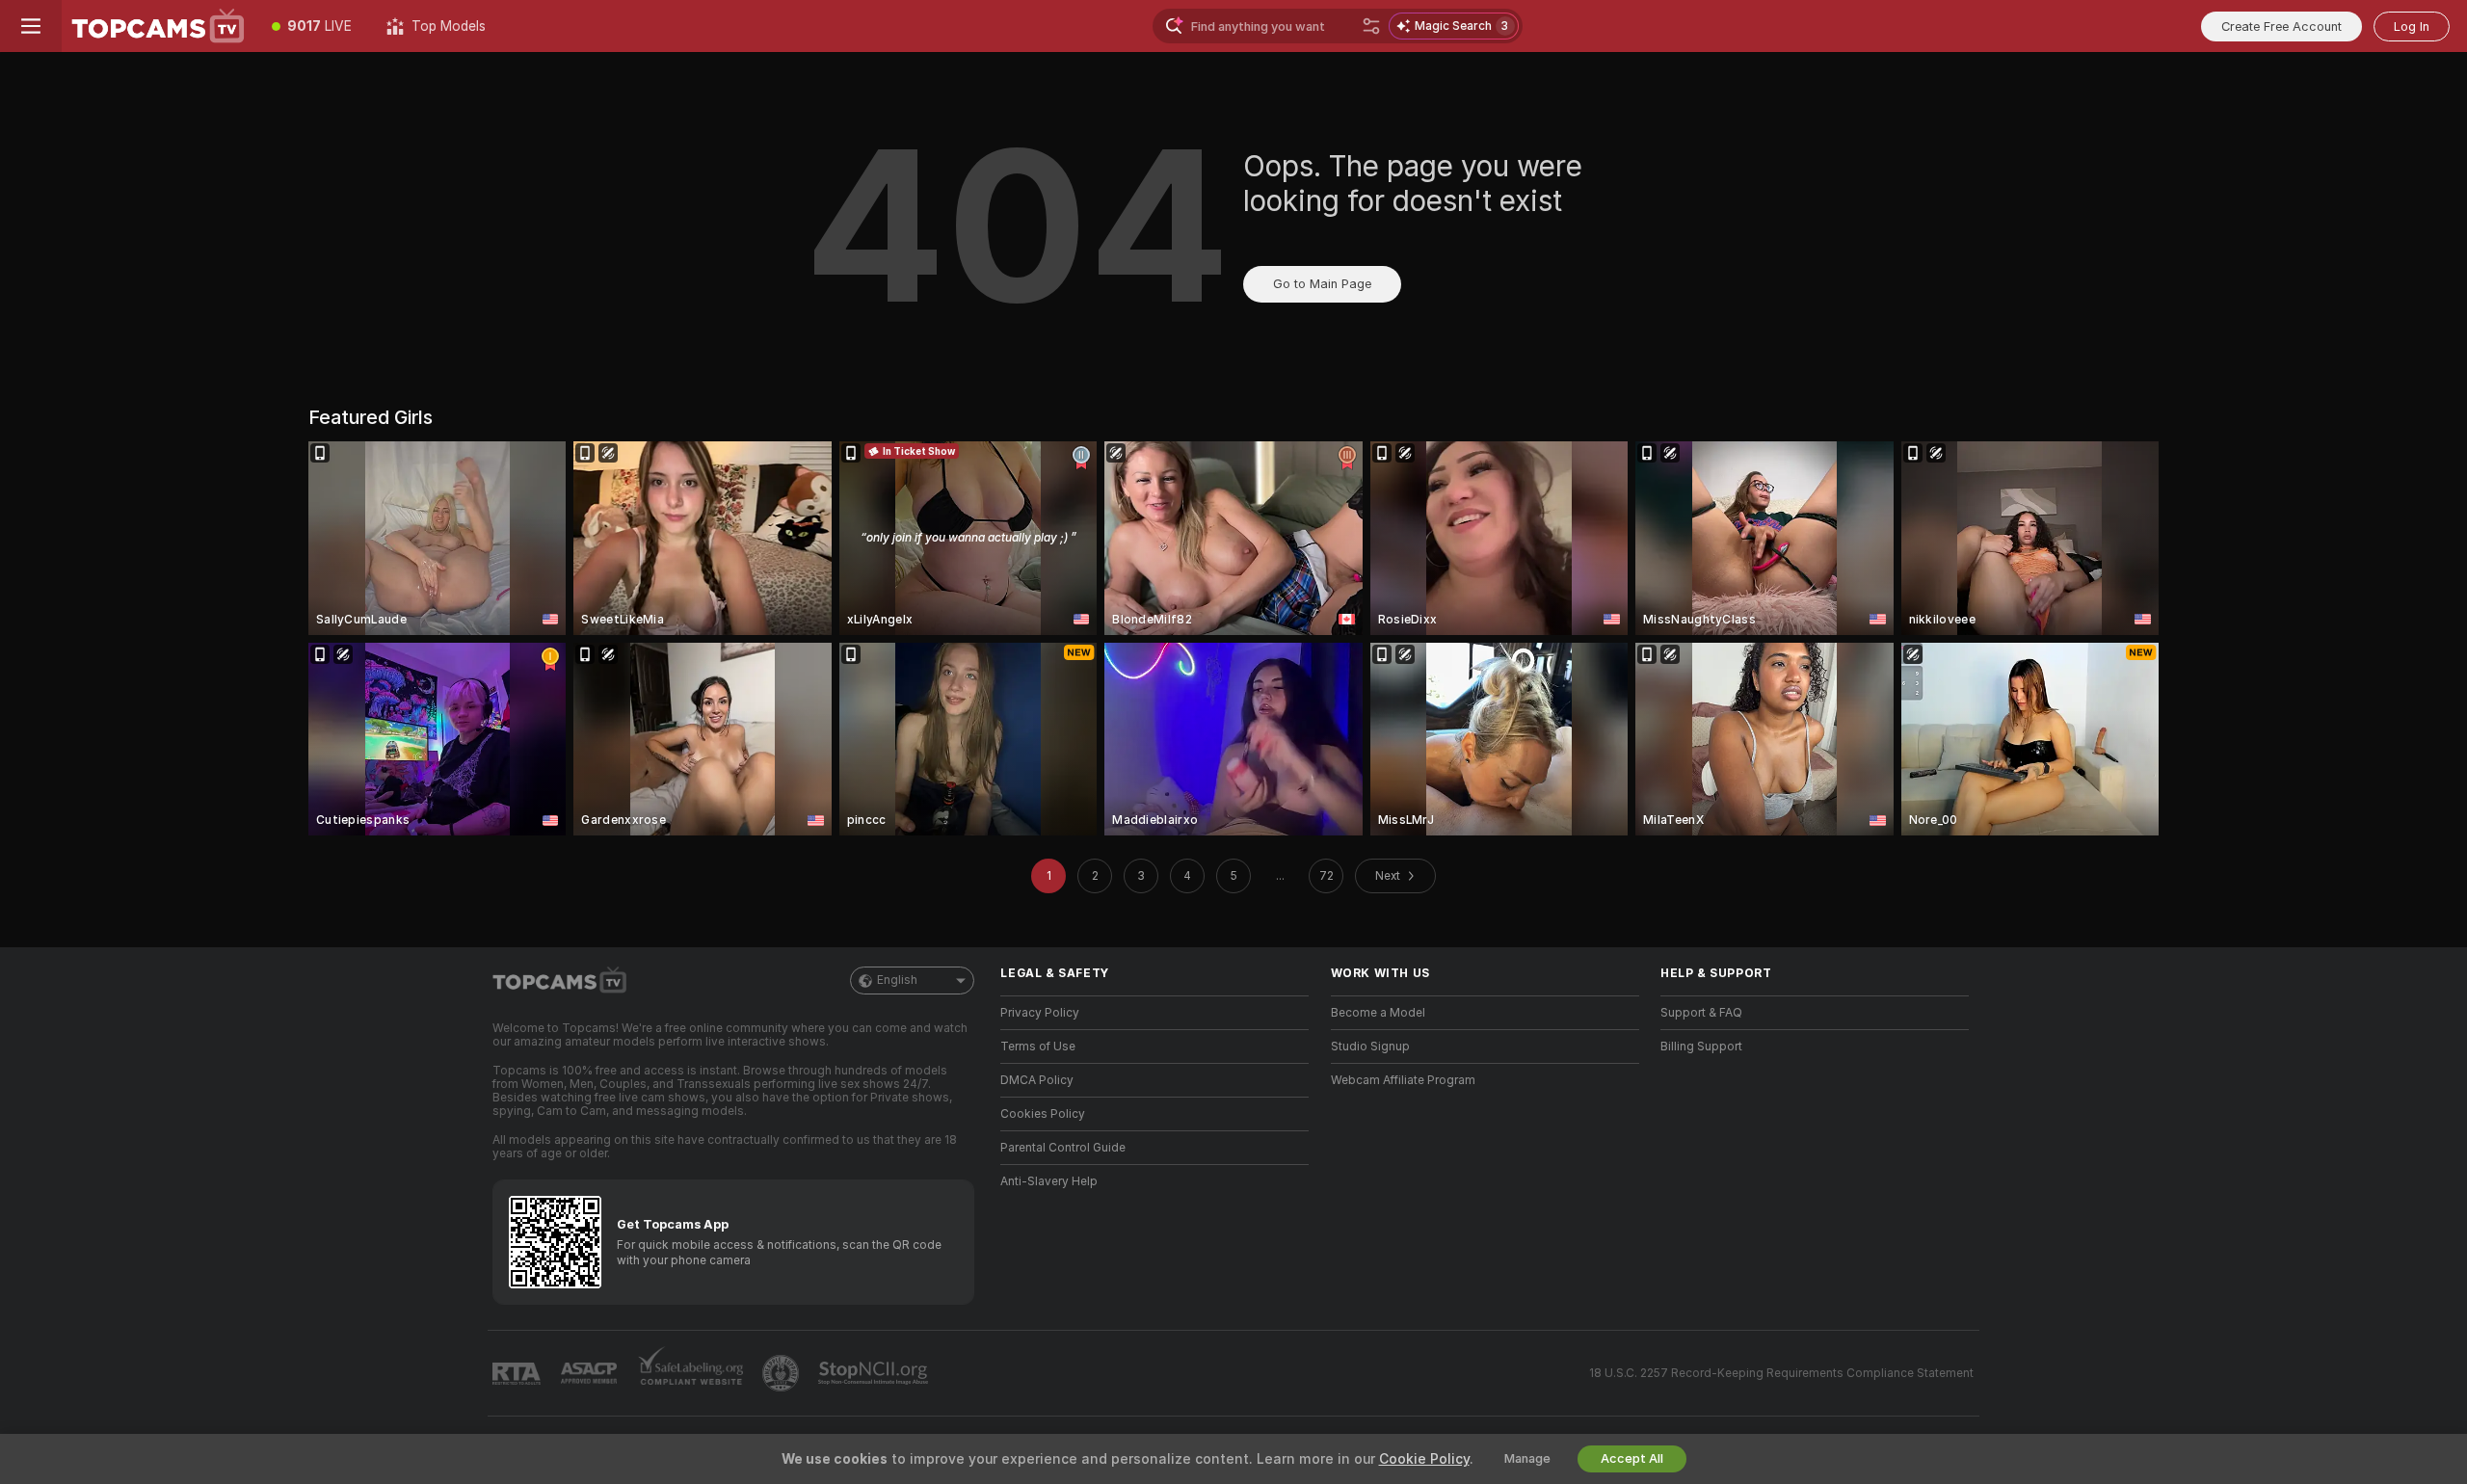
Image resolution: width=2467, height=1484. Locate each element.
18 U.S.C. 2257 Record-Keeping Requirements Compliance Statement (1781, 1373)
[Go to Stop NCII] (875, 1373)
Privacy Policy (1040, 1013)
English (897, 980)
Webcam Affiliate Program (1403, 1080)
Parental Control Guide (1063, 1148)
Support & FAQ (1701, 1013)
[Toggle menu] (31, 26)
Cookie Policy (1424, 1459)
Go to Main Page (1322, 284)
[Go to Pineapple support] (783, 1373)
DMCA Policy (1037, 1080)
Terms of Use (1038, 1047)
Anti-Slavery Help (1049, 1181)
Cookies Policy (1043, 1114)
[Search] (1371, 26)
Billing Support (1701, 1047)
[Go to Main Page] (158, 26)
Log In (2412, 26)
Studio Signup (1370, 1047)
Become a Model (1378, 1013)
